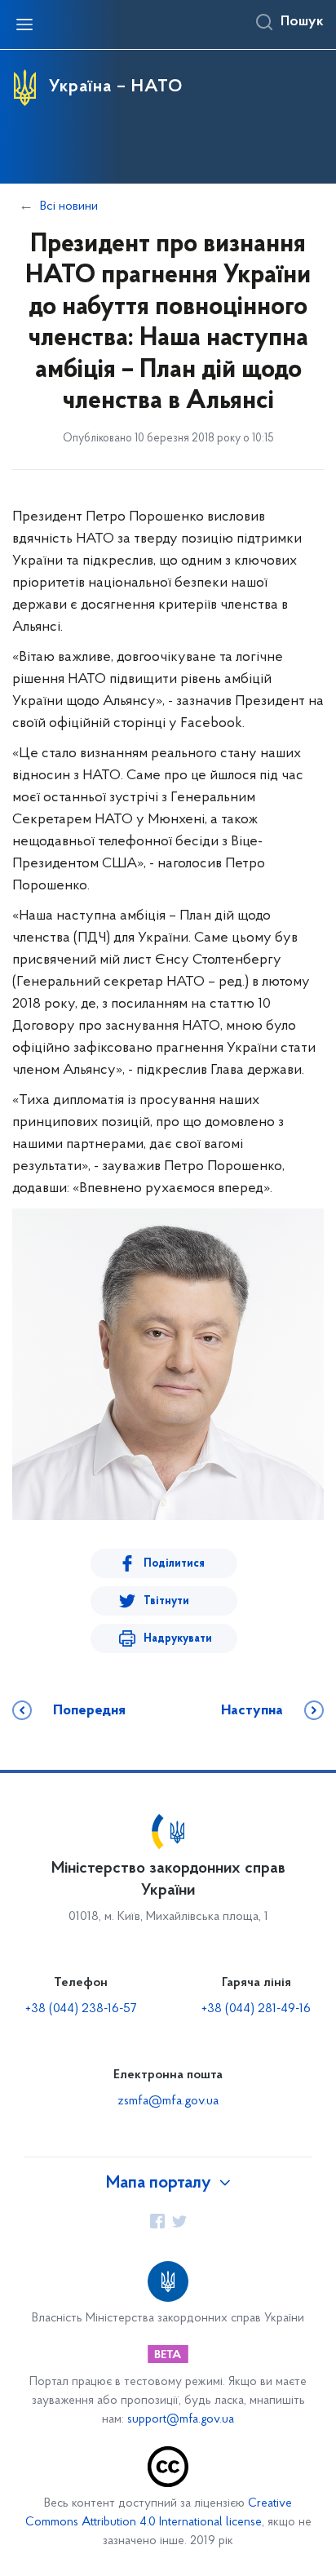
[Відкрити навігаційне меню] (24, 24)
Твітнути (166, 1601)
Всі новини (69, 206)
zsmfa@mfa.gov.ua (168, 2101)
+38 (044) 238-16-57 (81, 2009)
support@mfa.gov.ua (181, 2420)
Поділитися (174, 1564)
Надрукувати (178, 1639)
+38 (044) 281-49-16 (256, 2009)
